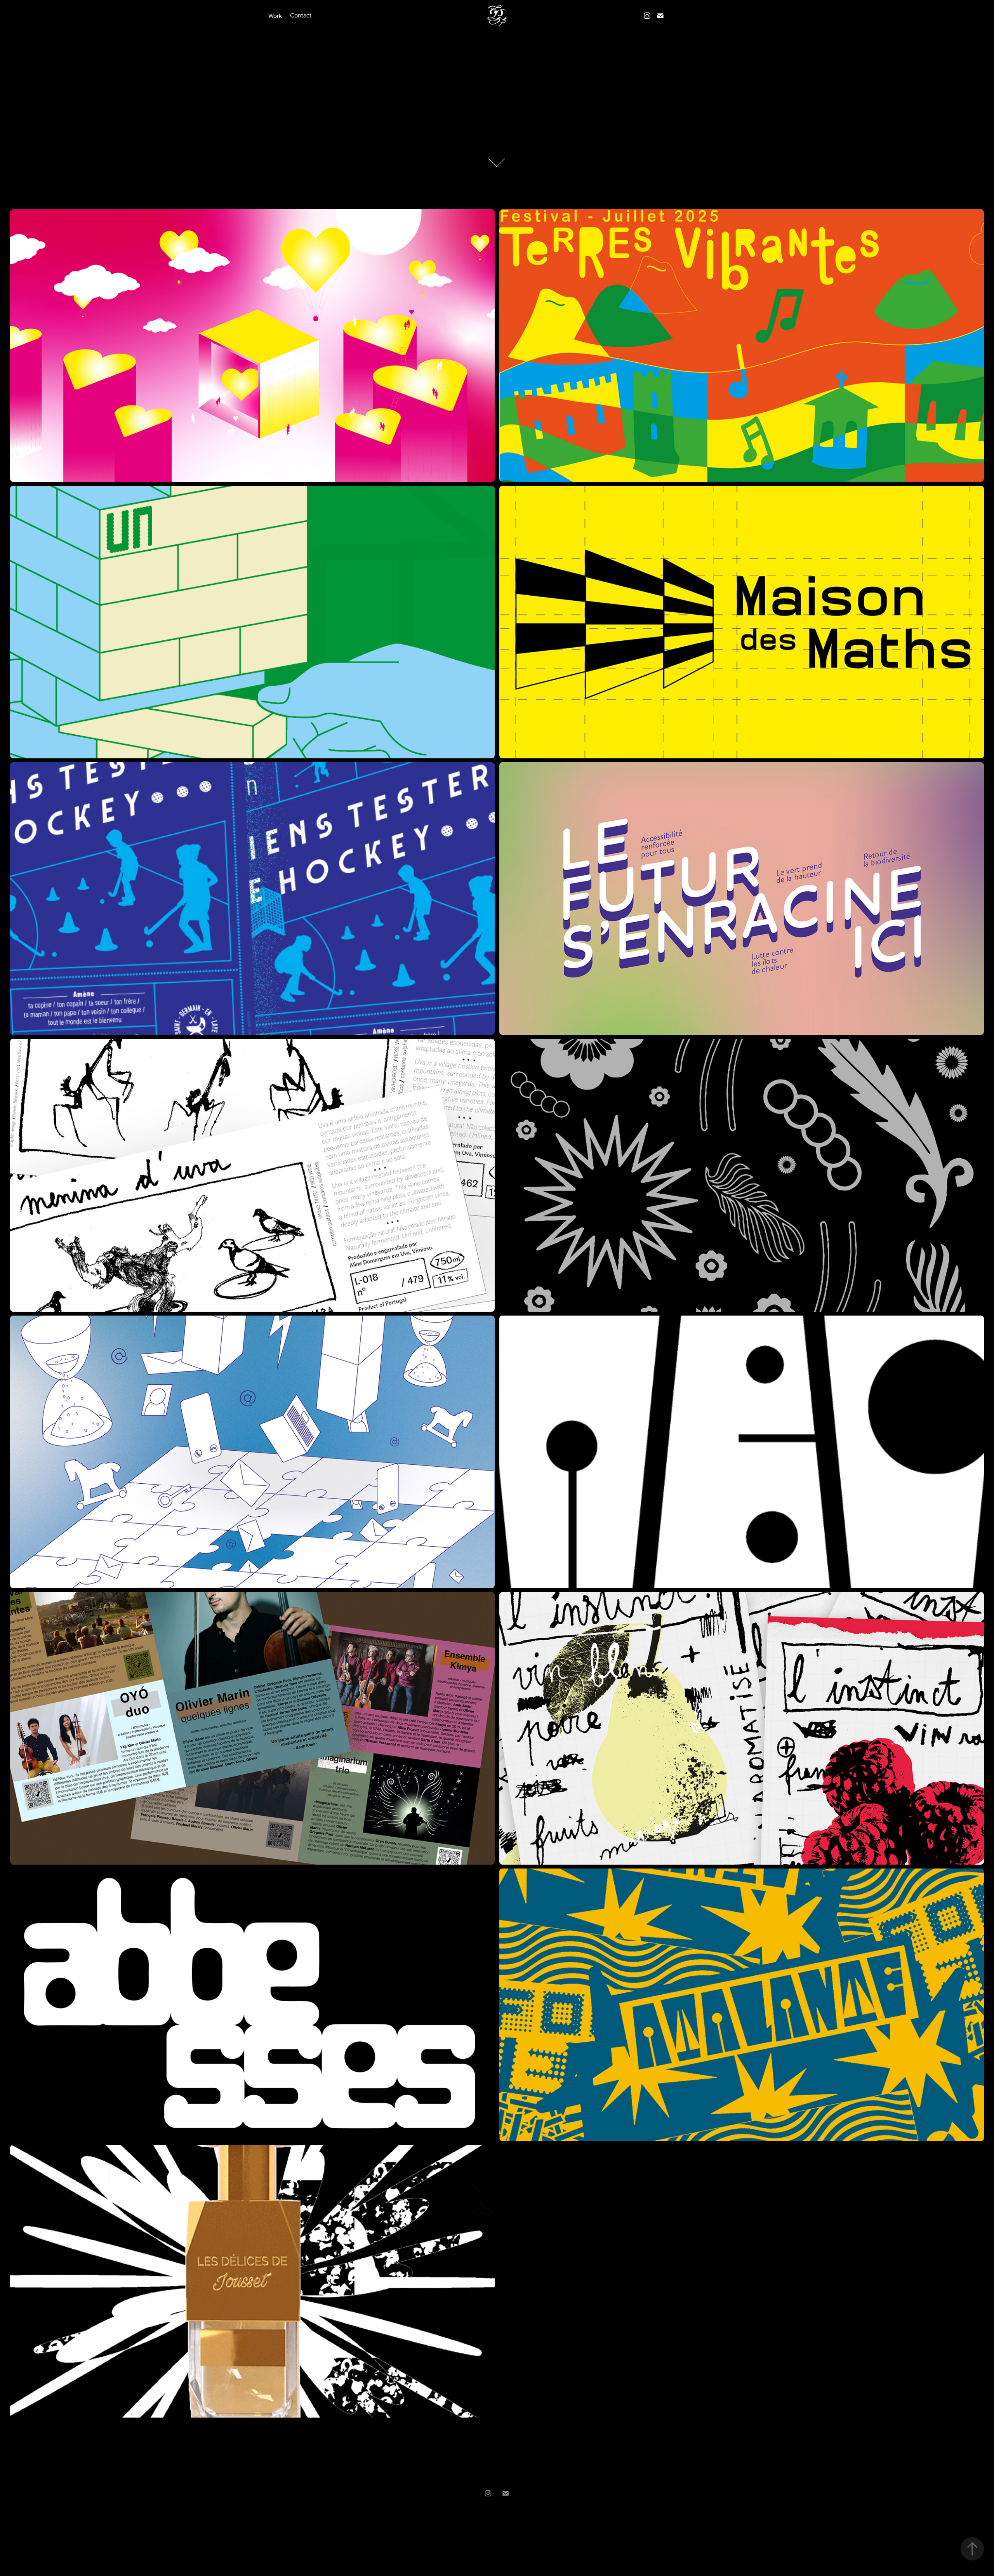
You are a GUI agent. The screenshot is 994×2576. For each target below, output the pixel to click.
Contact (301, 15)
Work (275, 16)
